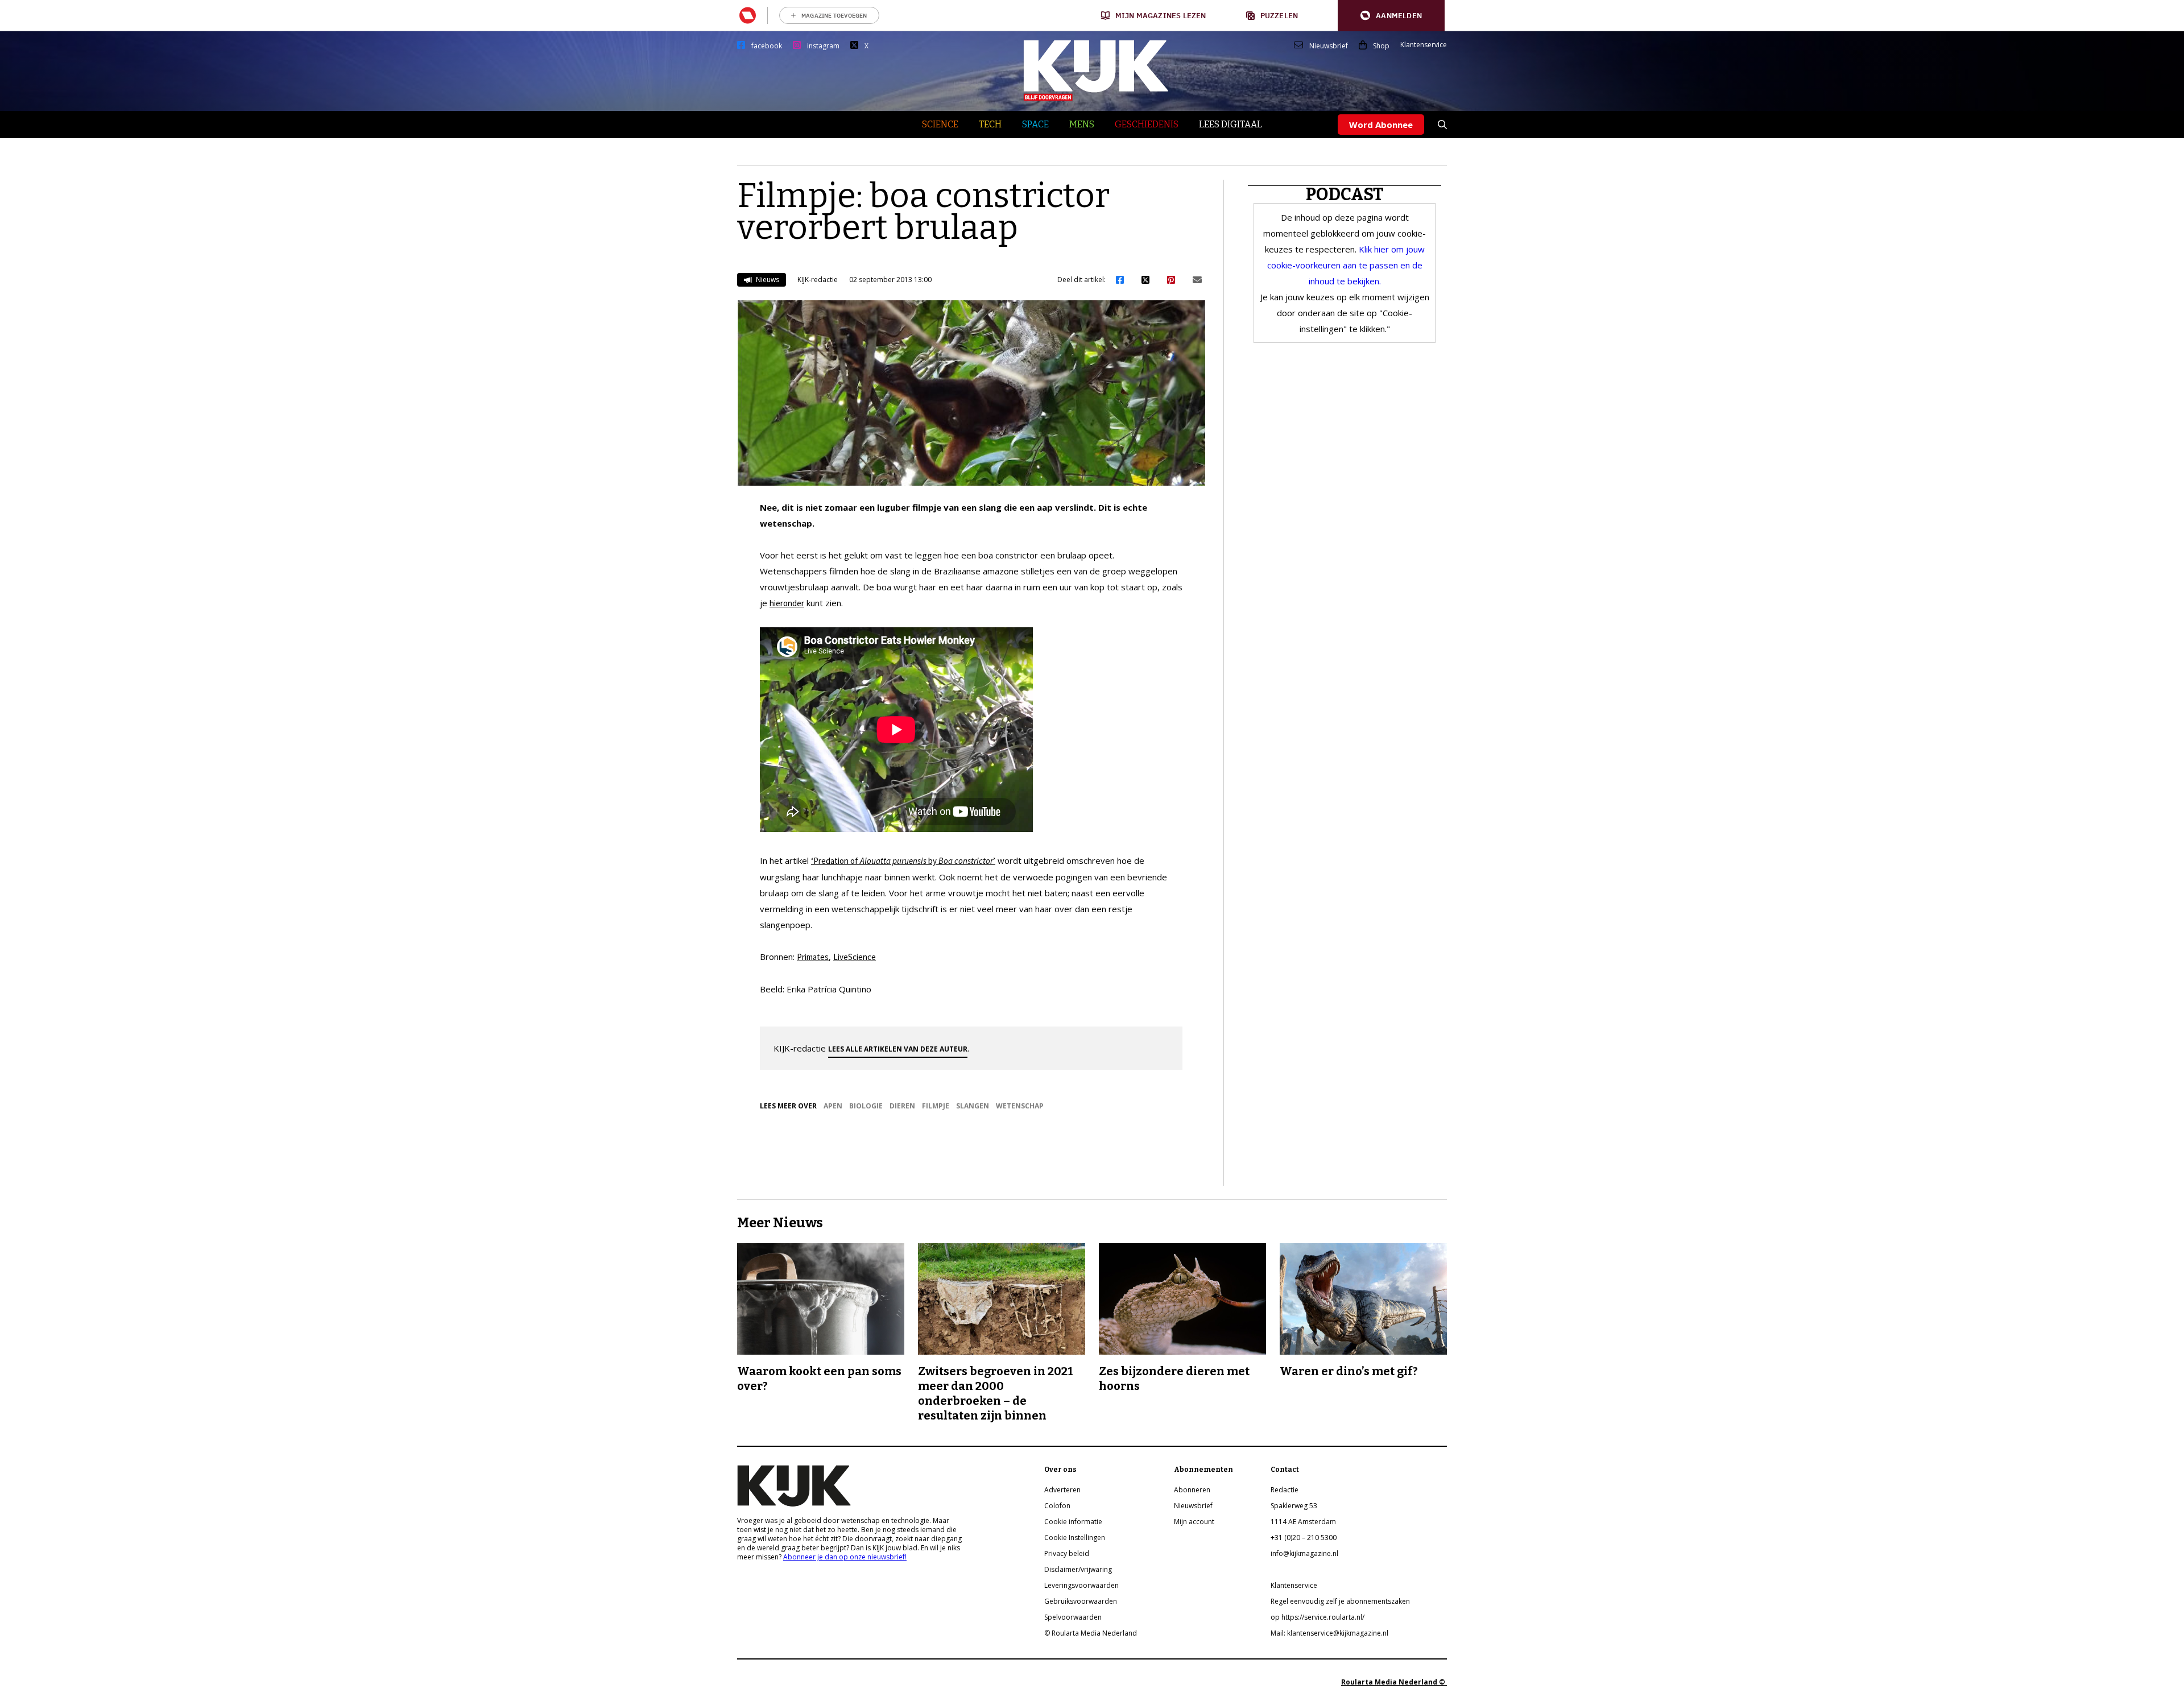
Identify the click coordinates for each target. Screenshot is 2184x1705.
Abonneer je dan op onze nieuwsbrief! (845, 1557)
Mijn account (1194, 1522)
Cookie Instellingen (1075, 1538)
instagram (823, 46)
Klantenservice (1424, 45)
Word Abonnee (1381, 125)
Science (940, 124)
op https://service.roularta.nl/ (1318, 1617)
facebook (767, 46)
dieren (902, 1106)
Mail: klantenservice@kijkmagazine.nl (1329, 1633)
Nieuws (767, 280)
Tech (990, 124)
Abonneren (1192, 1490)
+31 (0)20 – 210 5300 (1304, 1538)
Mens (1082, 124)
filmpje (936, 1106)
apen (833, 1106)
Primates (813, 957)
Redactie (1285, 1490)
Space (1035, 124)
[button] (1391, 16)
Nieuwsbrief (1329, 46)
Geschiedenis (1147, 124)
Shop (1381, 46)
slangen (973, 1106)
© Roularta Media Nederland (1091, 1633)
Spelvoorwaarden (1073, 1617)
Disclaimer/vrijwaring (1078, 1569)
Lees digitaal (1230, 124)
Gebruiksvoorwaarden (1081, 1601)
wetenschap (1020, 1106)
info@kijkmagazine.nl (1304, 1553)
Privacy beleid (1067, 1553)
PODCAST (1345, 194)
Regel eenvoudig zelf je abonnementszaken (1340, 1601)
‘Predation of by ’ (903, 861)
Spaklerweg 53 (1294, 1506)
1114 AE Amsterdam (1303, 1522)
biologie (866, 1106)
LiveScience (855, 957)
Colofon (1057, 1506)
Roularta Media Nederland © (1394, 1682)
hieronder (787, 603)
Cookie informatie (1073, 1522)
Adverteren (1062, 1490)
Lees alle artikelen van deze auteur (898, 1049)
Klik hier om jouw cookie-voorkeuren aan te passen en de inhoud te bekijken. (1346, 265)
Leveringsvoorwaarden (1081, 1585)
